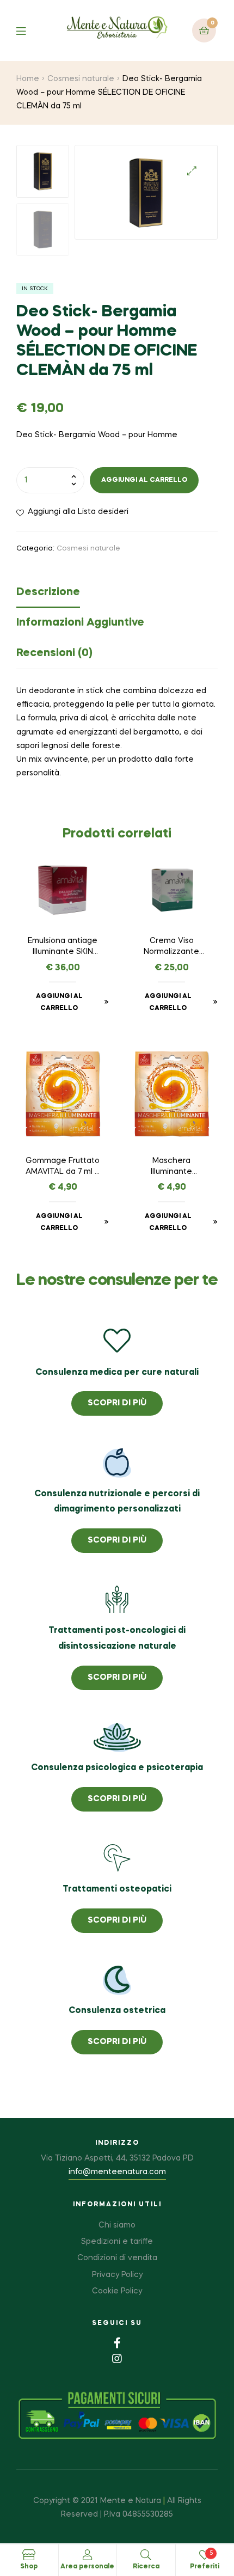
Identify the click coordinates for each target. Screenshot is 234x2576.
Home (28, 79)
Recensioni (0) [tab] (54, 653)
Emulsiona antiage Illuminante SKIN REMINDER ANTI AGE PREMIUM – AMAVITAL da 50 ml (63, 947)
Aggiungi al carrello (144, 480)
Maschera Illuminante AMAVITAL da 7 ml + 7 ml (171, 1167)
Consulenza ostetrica (117, 2011)
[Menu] (29, 30)
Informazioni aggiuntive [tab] (80, 623)
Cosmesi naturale (81, 79)
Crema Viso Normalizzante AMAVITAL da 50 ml (172, 947)
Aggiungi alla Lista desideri (78, 512)
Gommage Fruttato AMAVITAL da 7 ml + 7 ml (63, 1167)
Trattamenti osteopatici (117, 1889)
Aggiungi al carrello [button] (59, 1002)
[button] (192, 171)
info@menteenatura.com (117, 2172)
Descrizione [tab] (48, 592)
